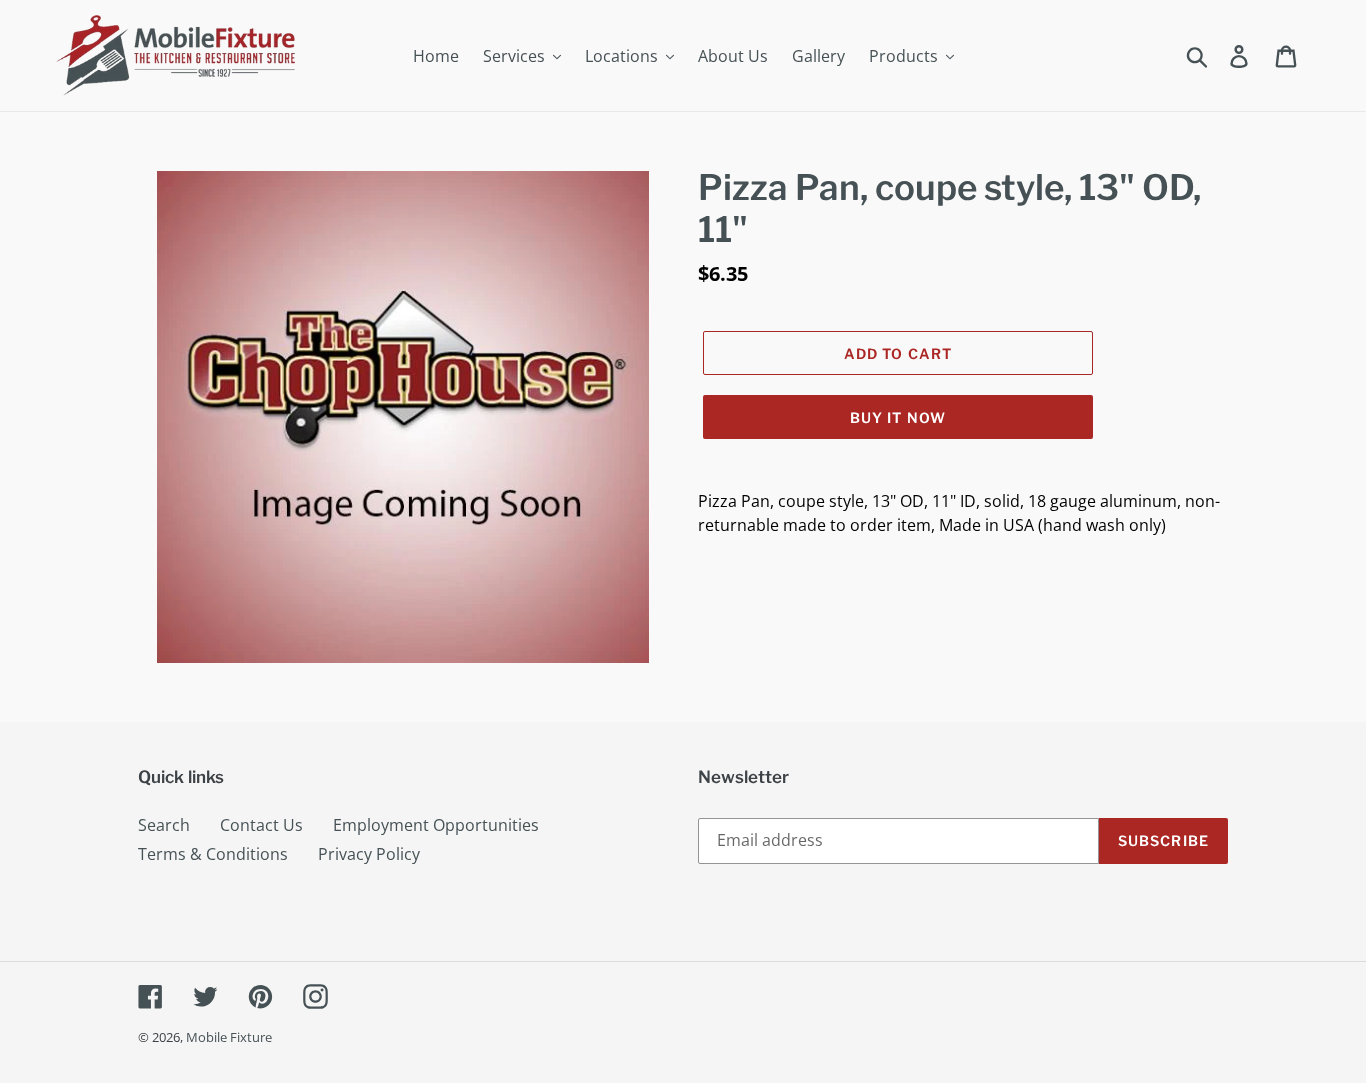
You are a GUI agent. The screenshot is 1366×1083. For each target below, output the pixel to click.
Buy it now (898, 417)
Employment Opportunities (436, 825)
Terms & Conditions (213, 854)
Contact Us (261, 825)
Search (164, 825)
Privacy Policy (369, 854)
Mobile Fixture (229, 1037)
